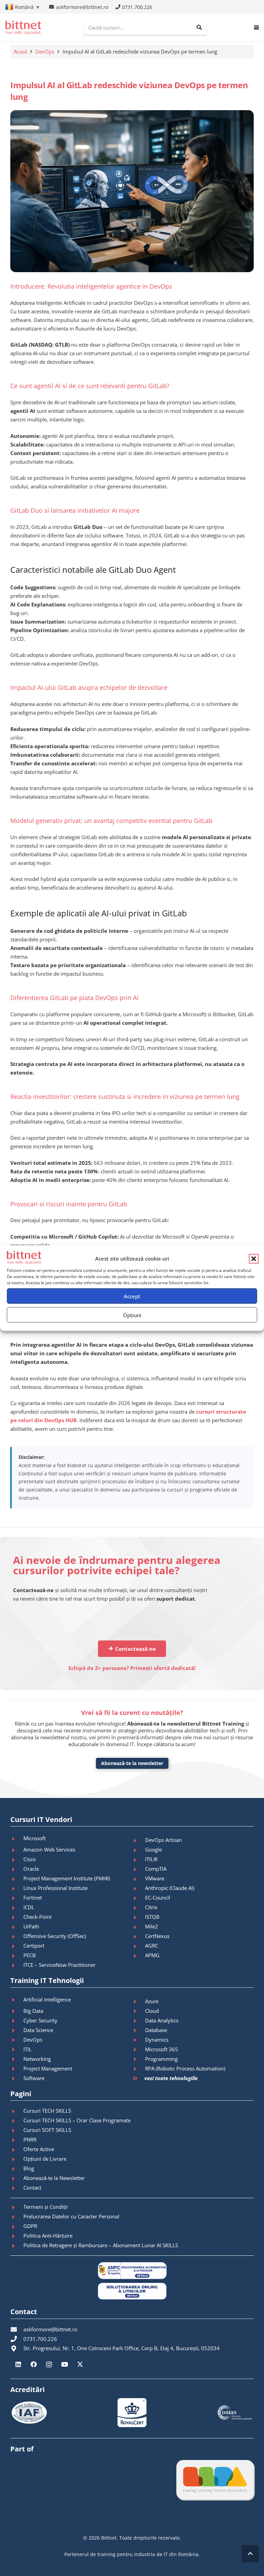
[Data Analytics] (139, 2021)
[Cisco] (17, 1860)
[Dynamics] (139, 2040)
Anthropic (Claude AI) (170, 1888)
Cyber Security (40, 2020)
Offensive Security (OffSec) (55, 1936)
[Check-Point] (17, 1917)
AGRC (152, 1946)
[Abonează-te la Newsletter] (17, 2179)
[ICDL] (17, 1908)
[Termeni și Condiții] (17, 2207)
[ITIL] (17, 2050)
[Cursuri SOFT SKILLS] (17, 2131)
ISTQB (152, 1917)
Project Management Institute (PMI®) (67, 1878)
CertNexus (157, 1936)
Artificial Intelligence (47, 1999)
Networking (37, 2059)
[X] (80, 2364)
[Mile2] (139, 1927)
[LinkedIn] (18, 2364)
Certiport (34, 1946)
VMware (155, 1878)
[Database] (139, 2030)
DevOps (45, 51)
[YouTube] (64, 2364)
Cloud (152, 2011)
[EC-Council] (139, 1898)
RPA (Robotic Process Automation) (185, 2068)
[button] (254, 1258)
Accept (132, 1296)
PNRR (30, 2139)
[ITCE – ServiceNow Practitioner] (17, 1965)
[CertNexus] (139, 1937)
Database (156, 2030)
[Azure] (139, 2001)
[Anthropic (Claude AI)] (139, 1889)
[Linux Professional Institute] (17, 1889)
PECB (30, 1955)
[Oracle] (17, 1869)
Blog (29, 2168)
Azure (152, 2001)
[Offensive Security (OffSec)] (17, 1937)
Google (153, 1849)
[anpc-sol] (132, 2291)
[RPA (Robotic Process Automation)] (139, 2069)
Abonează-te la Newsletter (54, 2178)
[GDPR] (17, 2227)
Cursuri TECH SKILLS (47, 2111)
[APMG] (139, 1956)
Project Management (48, 2068)
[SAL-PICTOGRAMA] (132, 2271)
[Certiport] (17, 1946)
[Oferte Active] (17, 2150)
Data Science (38, 2030)
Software (34, 2078)
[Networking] (17, 2059)
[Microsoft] (17, 1839)
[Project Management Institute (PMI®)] (17, 1879)
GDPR (30, 2226)
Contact (32, 2188)
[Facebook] (34, 2364)
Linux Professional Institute (56, 1888)
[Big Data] (17, 2011)
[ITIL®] (139, 1860)
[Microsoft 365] (139, 2050)
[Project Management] (17, 2069)
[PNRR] (17, 2140)
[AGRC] (139, 1946)
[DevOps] (17, 2040)
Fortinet (33, 1898)
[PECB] (17, 1956)
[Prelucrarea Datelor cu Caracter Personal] (17, 2217)
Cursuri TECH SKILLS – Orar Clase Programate (77, 2120)
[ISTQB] (139, 1917)
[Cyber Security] (17, 2021)
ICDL (29, 1907)
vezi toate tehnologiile (171, 2078)
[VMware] (139, 1879)
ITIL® (151, 1859)
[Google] (139, 1850)
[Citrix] (139, 1908)
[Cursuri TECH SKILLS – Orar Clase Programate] (17, 2121)
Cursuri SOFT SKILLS (47, 2130)
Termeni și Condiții (46, 2207)
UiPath (31, 1926)
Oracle (31, 1869)
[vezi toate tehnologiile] (138, 2079)
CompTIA (156, 1869)
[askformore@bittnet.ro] (17, 2329)
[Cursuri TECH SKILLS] (17, 2111)
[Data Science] (17, 2030)
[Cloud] (139, 2011)
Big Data (33, 2011)
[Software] (17, 2078)
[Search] (199, 27)
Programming (161, 2059)
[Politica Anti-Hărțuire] (17, 2236)
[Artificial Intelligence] (17, 2000)
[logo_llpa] (215, 2480)
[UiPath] (17, 1927)
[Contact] (17, 2188)
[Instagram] (49, 2364)
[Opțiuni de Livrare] (17, 2159)
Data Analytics (162, 2020)
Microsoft (35, 1838)
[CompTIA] (139, 1869)
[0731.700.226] (17, 2339)
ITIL (27, 2049)
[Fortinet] (17, 1898)
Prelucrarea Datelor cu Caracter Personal (71, 2216)
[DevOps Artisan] (139, 1841)
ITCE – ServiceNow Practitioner (59, 1965)
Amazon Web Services (49, 1849)
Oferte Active (39, 2149)
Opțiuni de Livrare (45, 2159)
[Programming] (139, 2059)
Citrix (151, 1907)
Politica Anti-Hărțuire (48, 2236)
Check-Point (37, 1917)
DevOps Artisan (163, 1840)
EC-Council (158, 1898)
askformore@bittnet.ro (50, 2329)
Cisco (30, 1859)
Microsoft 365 (162, 2049)
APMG (152, 1955)
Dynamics (157, 2040)
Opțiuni (132, 1315)
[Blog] (17, 2169)
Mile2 (152, 1926)
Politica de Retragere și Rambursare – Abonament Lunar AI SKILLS (101, 2245)
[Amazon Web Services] (17, 1850)
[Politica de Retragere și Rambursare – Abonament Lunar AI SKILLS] (17, 2246)
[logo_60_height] (23, 28)
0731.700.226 (40, 2339)
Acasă (20, 51)
